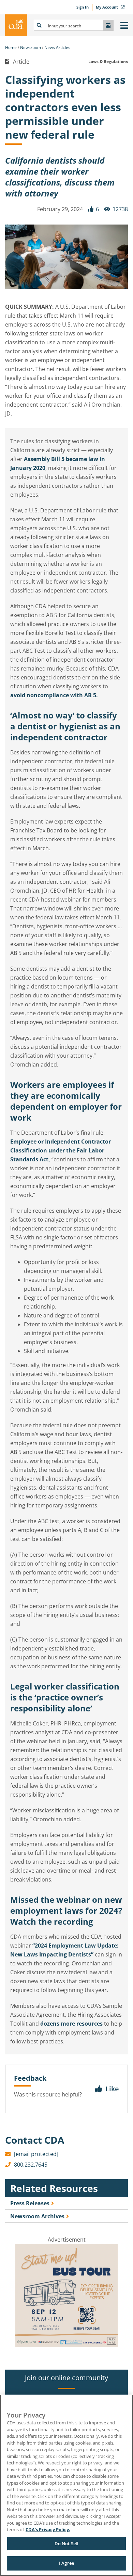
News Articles (57, 47)
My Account (107, 7)
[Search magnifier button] (39, 25)
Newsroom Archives (37, 2216)
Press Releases (30, 2203)
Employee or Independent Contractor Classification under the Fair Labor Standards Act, (61, 1150)
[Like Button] (91, 209)
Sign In (83, 7)
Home (11, 47)
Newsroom (31, 47)
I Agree (66, 2563)
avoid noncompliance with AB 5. (54, 695)
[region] (66, 2485)
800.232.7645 (31, 2165)
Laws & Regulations (108, 61)
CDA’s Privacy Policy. (48, 2529)
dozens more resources (71, 2024)
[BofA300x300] (66, 2345)
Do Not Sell (66, 2543)
